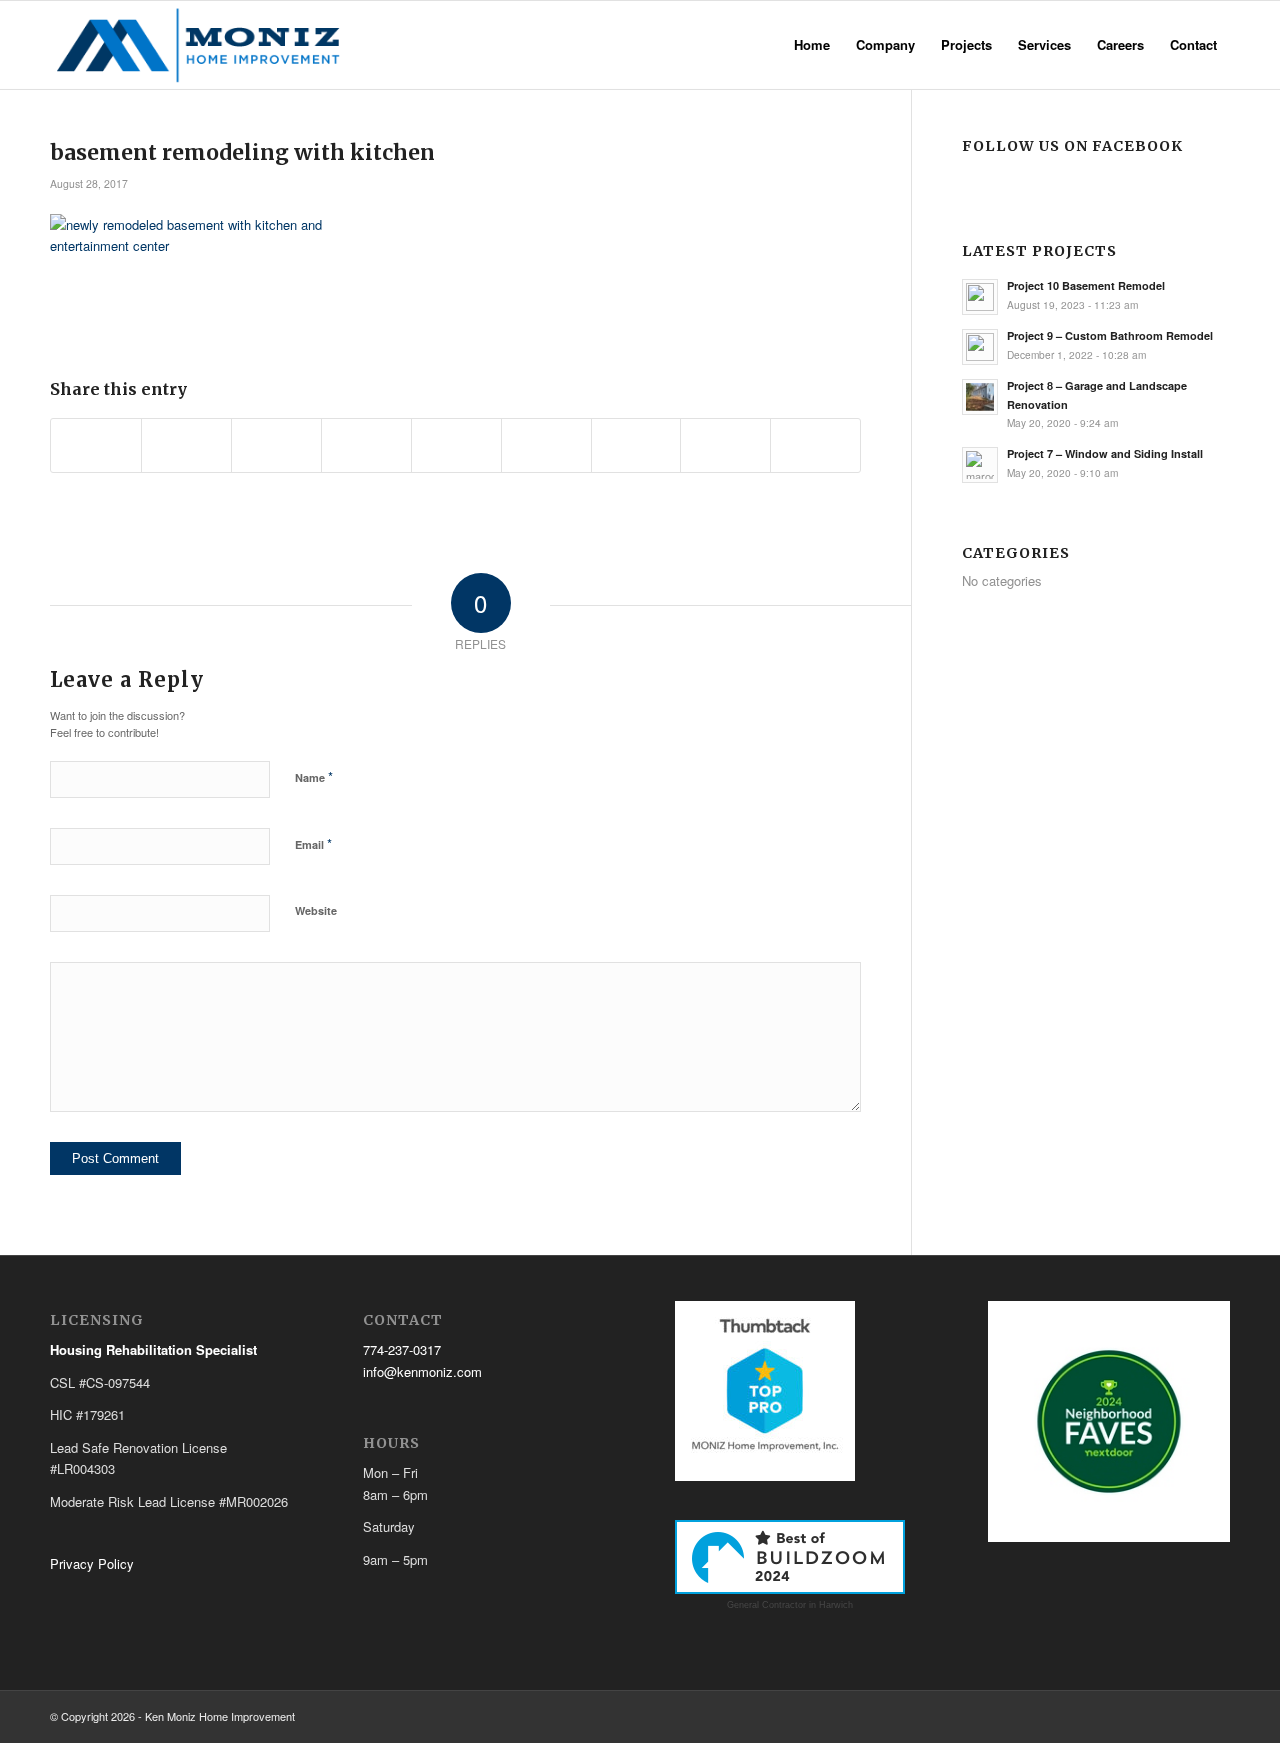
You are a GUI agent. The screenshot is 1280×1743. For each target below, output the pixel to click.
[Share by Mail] (815, 445)
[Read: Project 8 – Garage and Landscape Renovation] (980, 397)
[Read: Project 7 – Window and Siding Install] (980, 465)
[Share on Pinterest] (366, 445)
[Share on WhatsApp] (276, 445)
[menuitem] (812, 45)
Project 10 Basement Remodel (1086, 285)
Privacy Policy (92, 1563)
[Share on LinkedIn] (456, 445)
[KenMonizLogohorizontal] (202, 45)
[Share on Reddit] (725, 445)
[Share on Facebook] (96, 445)
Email (313, 843)
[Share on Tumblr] (546, 445)
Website (316, 910)
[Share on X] (186, 445)
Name (314, 776)
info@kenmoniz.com (422, 1371)
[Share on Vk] (636, 445)
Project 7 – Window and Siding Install (1105, 453)
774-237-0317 (402, 1349)
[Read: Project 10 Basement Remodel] (980, 297)
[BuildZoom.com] (790, 1558)
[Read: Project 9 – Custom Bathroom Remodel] (980, 347)
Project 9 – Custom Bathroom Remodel (1110, 335)
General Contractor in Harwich (790, 1605)
